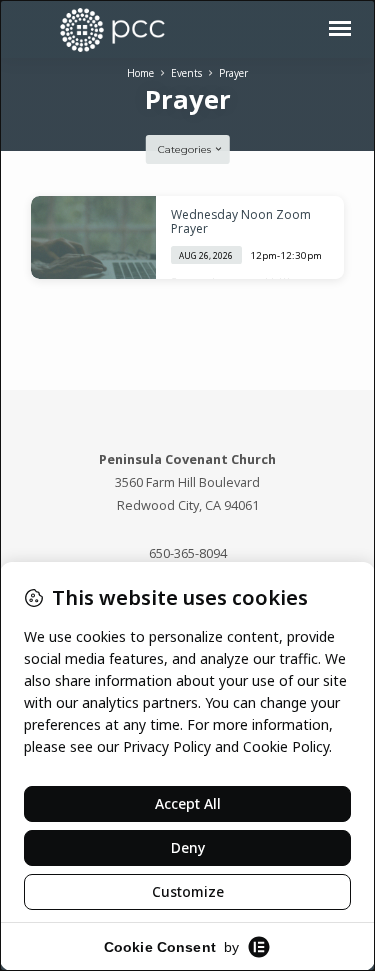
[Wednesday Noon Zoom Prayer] (93, 238)
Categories (186, 149)
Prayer (233, 73)
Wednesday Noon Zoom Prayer (241, 221)
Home (140, 73)
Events (186, 73)
